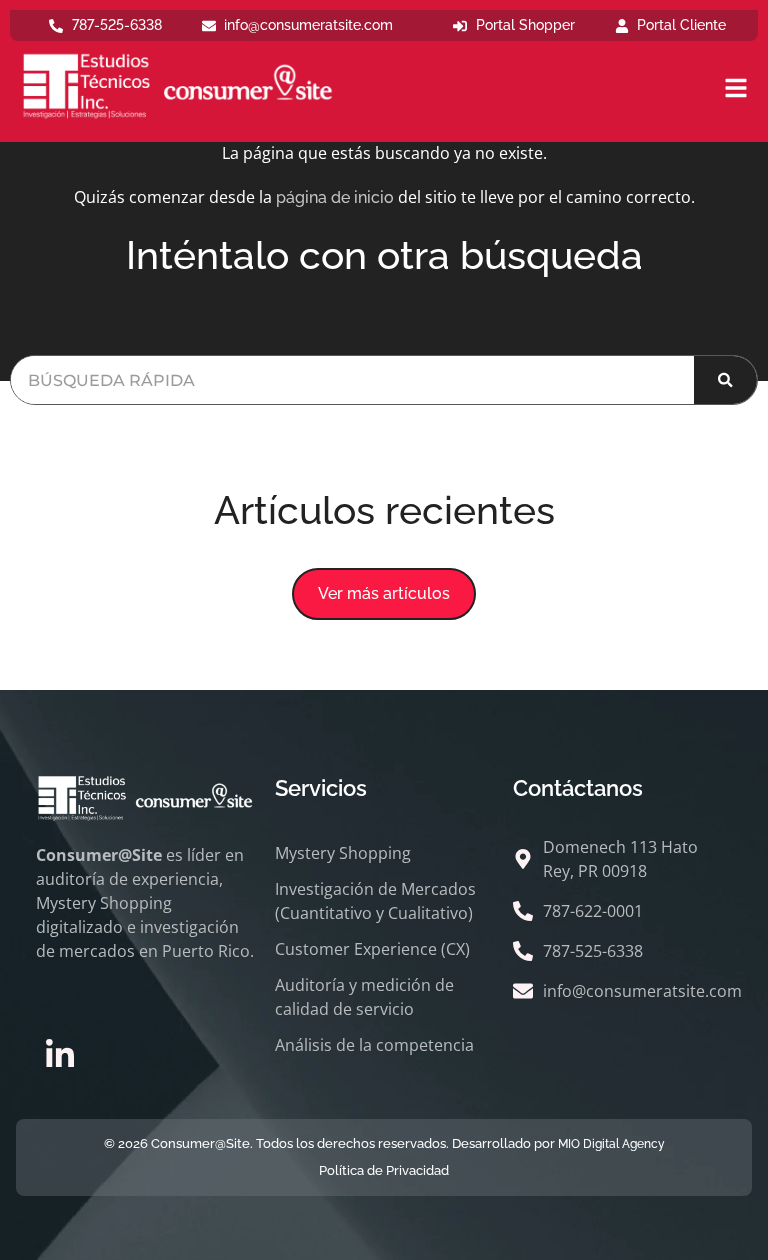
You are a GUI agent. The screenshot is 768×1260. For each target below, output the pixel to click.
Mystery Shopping (343, 853)
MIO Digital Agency (611, 1144)
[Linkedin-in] (60, 1055)
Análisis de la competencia (374, 1045)
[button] (384, 594)
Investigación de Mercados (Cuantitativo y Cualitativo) (375, 901)
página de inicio (335, 197)
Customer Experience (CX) (372, 949)
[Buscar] (725, 380)
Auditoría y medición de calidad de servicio (364, 997)
